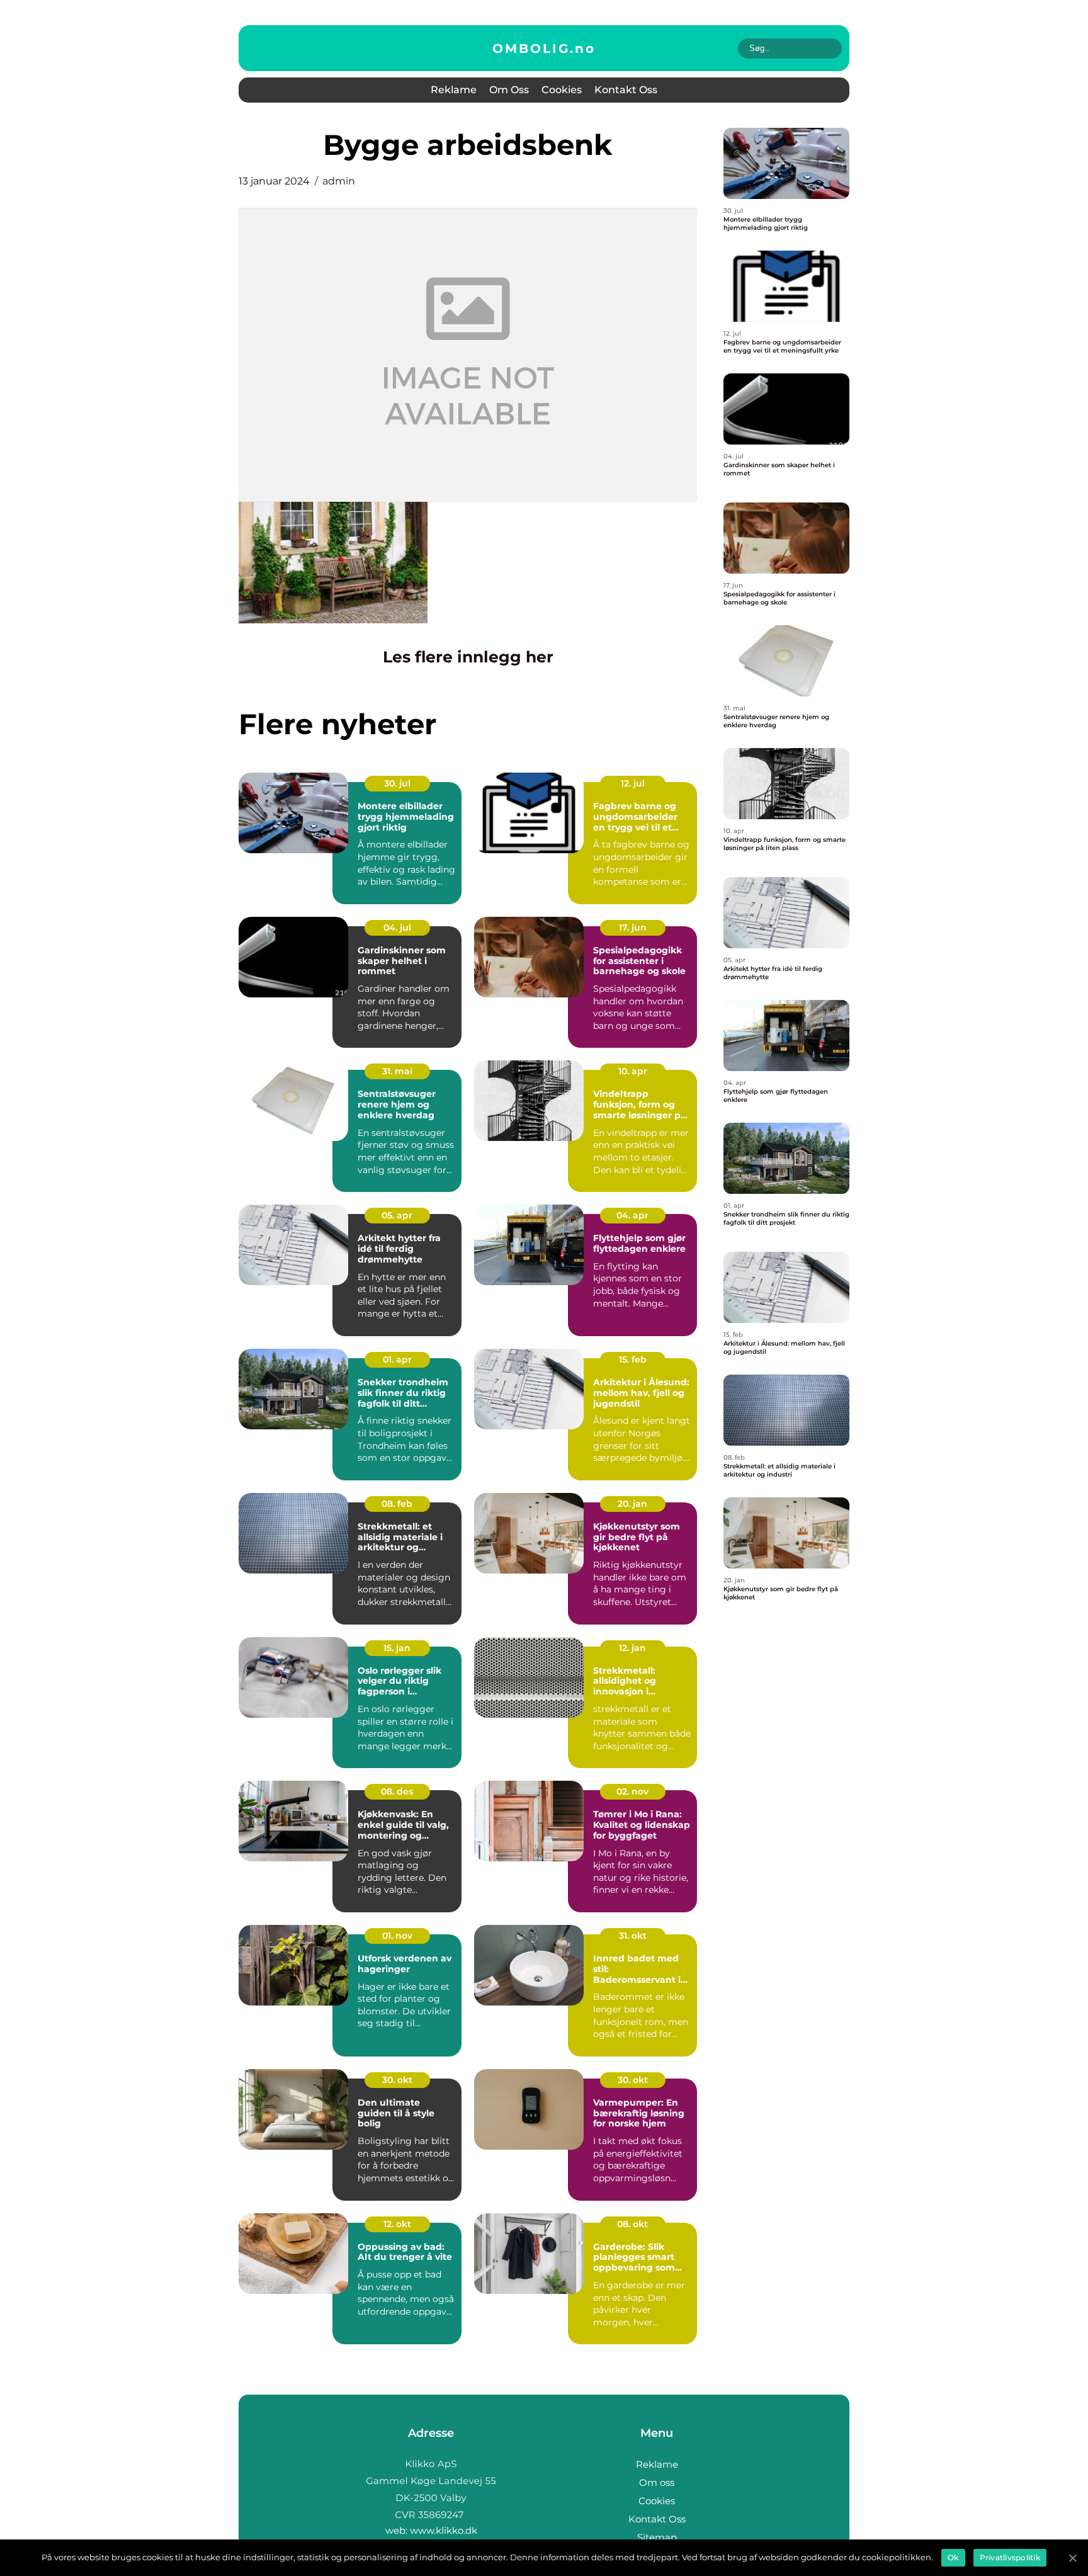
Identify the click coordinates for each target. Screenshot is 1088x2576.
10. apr (633, 1071)
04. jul (397, 928)
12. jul (633, 783)
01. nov (397, 1936)
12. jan (632, 1648)
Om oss (509, 90)
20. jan (632, 1504)
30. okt (397, 2080)
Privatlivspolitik (1010, 2557)
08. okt (632, 2224)
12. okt (397, 2224)
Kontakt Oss (626, 90)
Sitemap (657, 2537)
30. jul (397, 783)
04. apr (632, 1215)
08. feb (397, 1504)
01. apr (397, 1359)
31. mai (397, 1071)
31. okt (633, 1936)
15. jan (397, 1648)
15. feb (633, 1359)
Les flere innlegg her (468, 657)
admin (339, 181)
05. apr (397, 1215)
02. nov (632, 1791)
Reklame (454, 90)
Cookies (562, 90)
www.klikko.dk (444, 2530)
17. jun (633, 928)
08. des (397, 1791)
